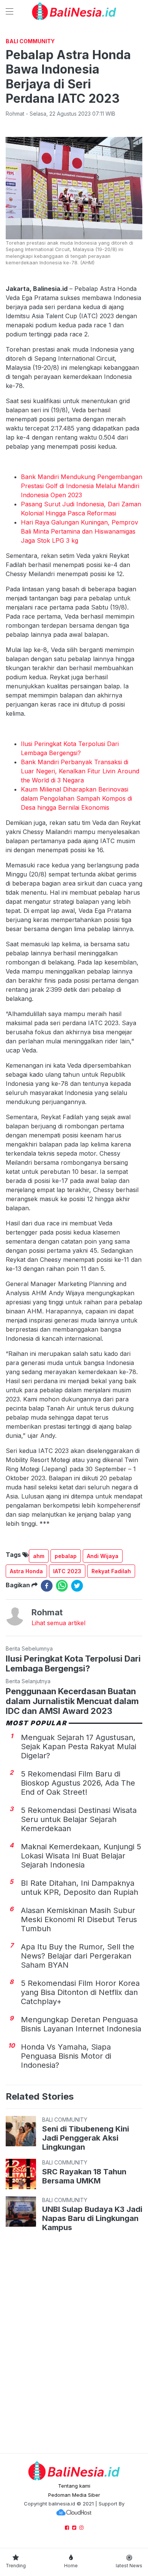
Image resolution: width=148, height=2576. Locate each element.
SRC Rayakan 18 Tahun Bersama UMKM (84, 2176)
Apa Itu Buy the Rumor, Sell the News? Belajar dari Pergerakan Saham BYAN (78, 1956)
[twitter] (77, 1586)
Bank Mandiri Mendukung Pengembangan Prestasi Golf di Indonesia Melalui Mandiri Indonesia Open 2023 (82, 486)
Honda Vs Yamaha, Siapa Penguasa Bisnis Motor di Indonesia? (66, 2056)
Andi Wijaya (103, 1556)
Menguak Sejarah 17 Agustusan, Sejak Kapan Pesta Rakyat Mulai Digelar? (79, 1747)
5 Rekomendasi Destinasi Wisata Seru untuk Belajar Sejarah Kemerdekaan (79, 1819)
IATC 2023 (67, 1571)
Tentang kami (74, 2486)
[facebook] (47, 1586)
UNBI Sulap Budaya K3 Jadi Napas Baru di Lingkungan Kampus (92, 2218)
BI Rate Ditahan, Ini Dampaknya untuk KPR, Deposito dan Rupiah (80, 1888)
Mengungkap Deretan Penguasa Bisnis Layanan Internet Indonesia (81, 2024)
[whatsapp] (62, 1586)
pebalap (66, 1556)
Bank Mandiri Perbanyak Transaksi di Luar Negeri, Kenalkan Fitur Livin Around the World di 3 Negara (80, 771)
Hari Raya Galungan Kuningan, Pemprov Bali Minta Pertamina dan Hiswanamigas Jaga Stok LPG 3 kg (80, 531)
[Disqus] (74, 2344)
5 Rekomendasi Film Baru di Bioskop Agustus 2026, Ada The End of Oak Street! (78, 1783)
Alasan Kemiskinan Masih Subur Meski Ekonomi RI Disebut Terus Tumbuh (79, 1919)
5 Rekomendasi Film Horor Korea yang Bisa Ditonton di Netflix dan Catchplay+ (80, 1992)
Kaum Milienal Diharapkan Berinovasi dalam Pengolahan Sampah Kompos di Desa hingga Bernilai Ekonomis (76, 798)
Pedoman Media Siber (74, 2495)
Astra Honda (26, 1571)
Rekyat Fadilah (111, 1571)
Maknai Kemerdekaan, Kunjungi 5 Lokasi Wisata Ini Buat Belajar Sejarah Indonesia (81, 1856)
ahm (39, 1556)
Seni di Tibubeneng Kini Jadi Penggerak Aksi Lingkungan (86, 2138)
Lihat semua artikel (58, 1623)
